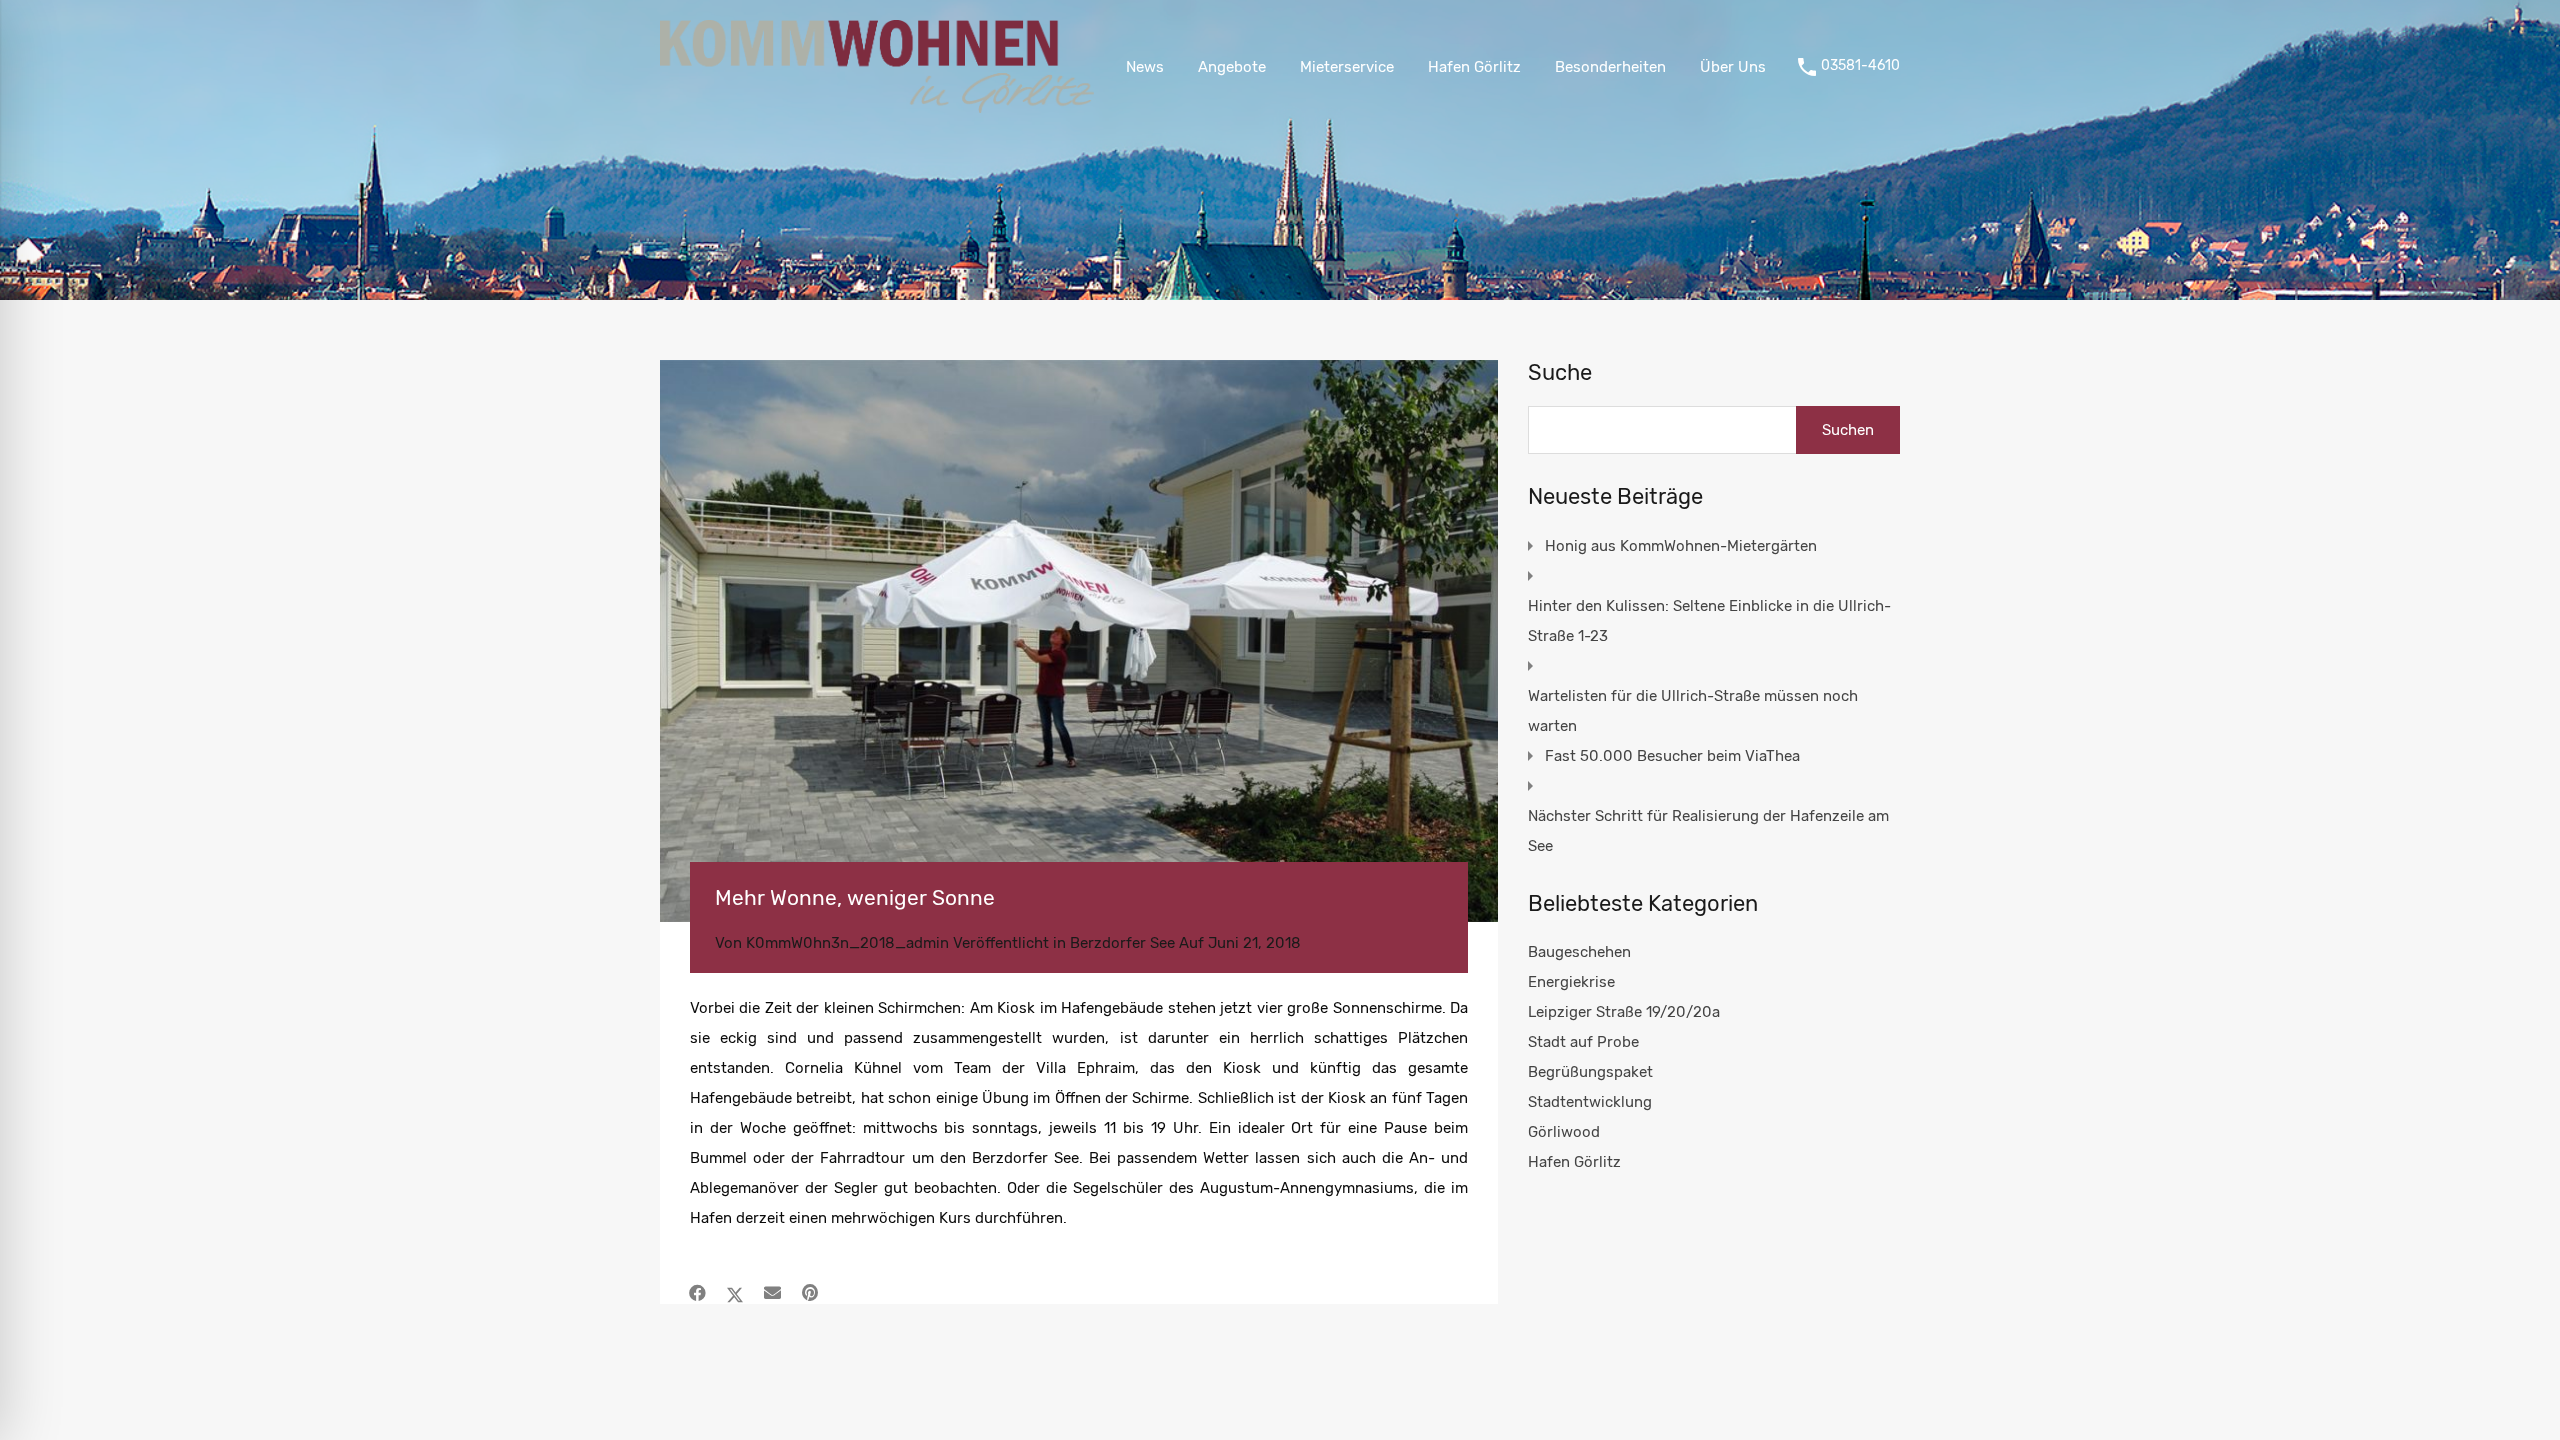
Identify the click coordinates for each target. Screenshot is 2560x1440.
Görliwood (1564, 1132)
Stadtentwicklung (1590, 1102)
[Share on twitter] (735, 1293)
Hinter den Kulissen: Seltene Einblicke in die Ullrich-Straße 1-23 (1709, 621)
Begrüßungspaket (1590, 1072)
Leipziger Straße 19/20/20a (1624, 1012)
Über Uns (1733, 67)
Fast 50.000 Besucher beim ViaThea (1672, 756)
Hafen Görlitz (1474, 67)
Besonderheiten (1610, 67)
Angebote (1232, 67)
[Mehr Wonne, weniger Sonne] (1079, 641)
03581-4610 (1860, 66)
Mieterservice (1347, 67)
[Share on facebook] (697, 1293)
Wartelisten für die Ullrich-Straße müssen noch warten (1693, 711)
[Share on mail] (772, 1293)
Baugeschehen (1579, 952)
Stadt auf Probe (1583, 1042)
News (1145, 67)
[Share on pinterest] (810, 1293)
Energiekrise (1571, 982)
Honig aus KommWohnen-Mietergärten (1681, 546)
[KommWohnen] (877, 104)
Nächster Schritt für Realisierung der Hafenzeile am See (1708, 831)
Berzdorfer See (1122, 943)
